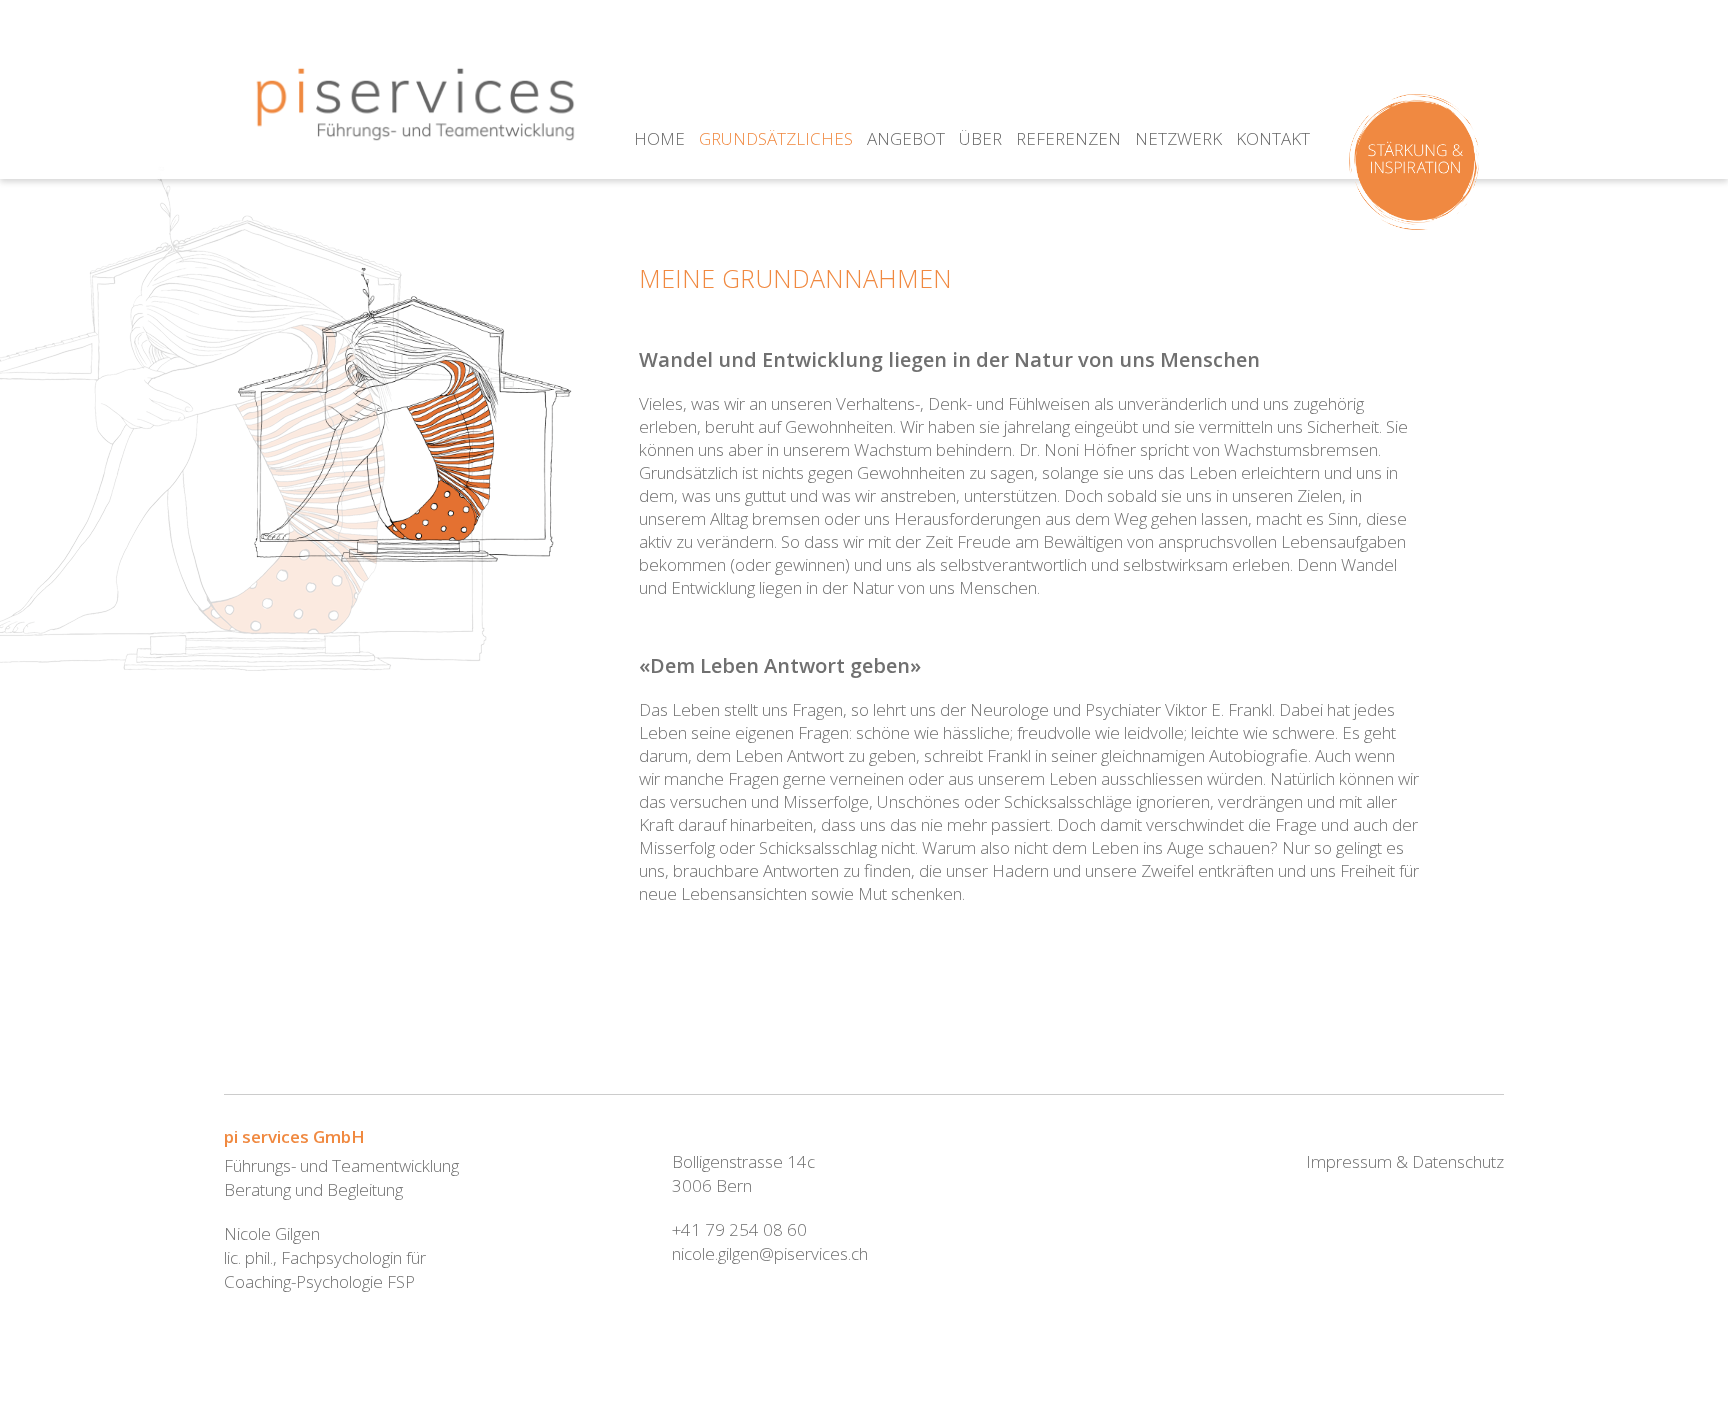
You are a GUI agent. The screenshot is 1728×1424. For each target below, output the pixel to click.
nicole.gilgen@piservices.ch (770, 1253)
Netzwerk (1178, 138)
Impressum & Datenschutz (1405, 1161)
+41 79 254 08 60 (739, 1229)
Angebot (906, 138)
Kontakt (1273, 138)
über (980, 138)
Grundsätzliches (776, 138)
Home (659, 138)
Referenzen (1068, 138)
